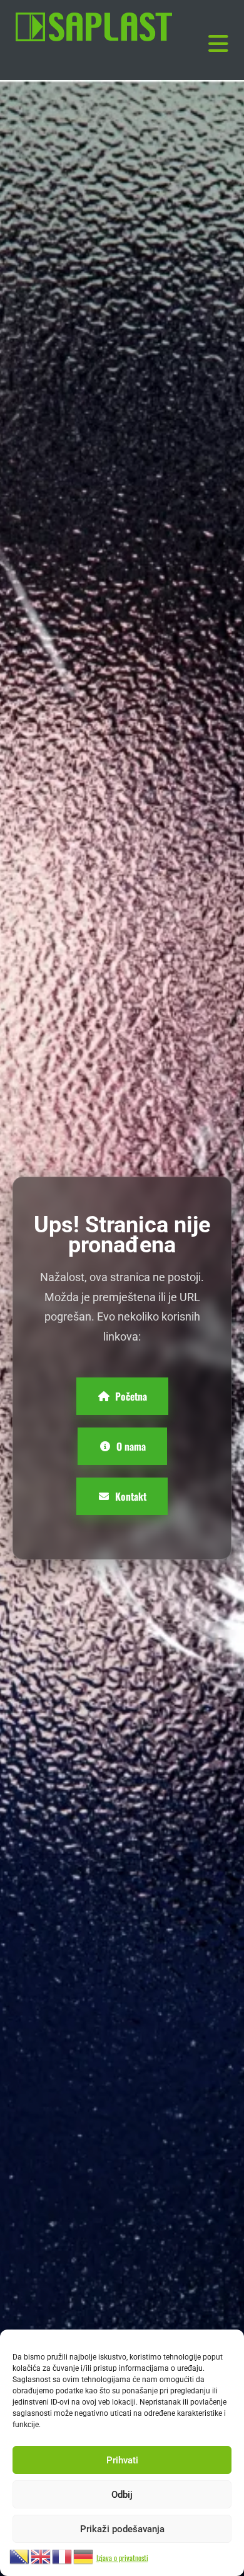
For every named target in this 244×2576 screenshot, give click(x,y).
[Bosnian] (20, 2555)
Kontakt (131, 1496)
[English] (41, 2555)
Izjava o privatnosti (122, 2558)
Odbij (122, 2495)
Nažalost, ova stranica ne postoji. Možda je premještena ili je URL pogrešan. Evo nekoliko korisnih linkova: (122, 1307)
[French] (63, 2555)
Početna (131, 1396)
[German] (84, 2555)
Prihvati (122, 2460)
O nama (131, 1446)
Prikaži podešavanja (122, 2529)
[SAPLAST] (94, 27)
